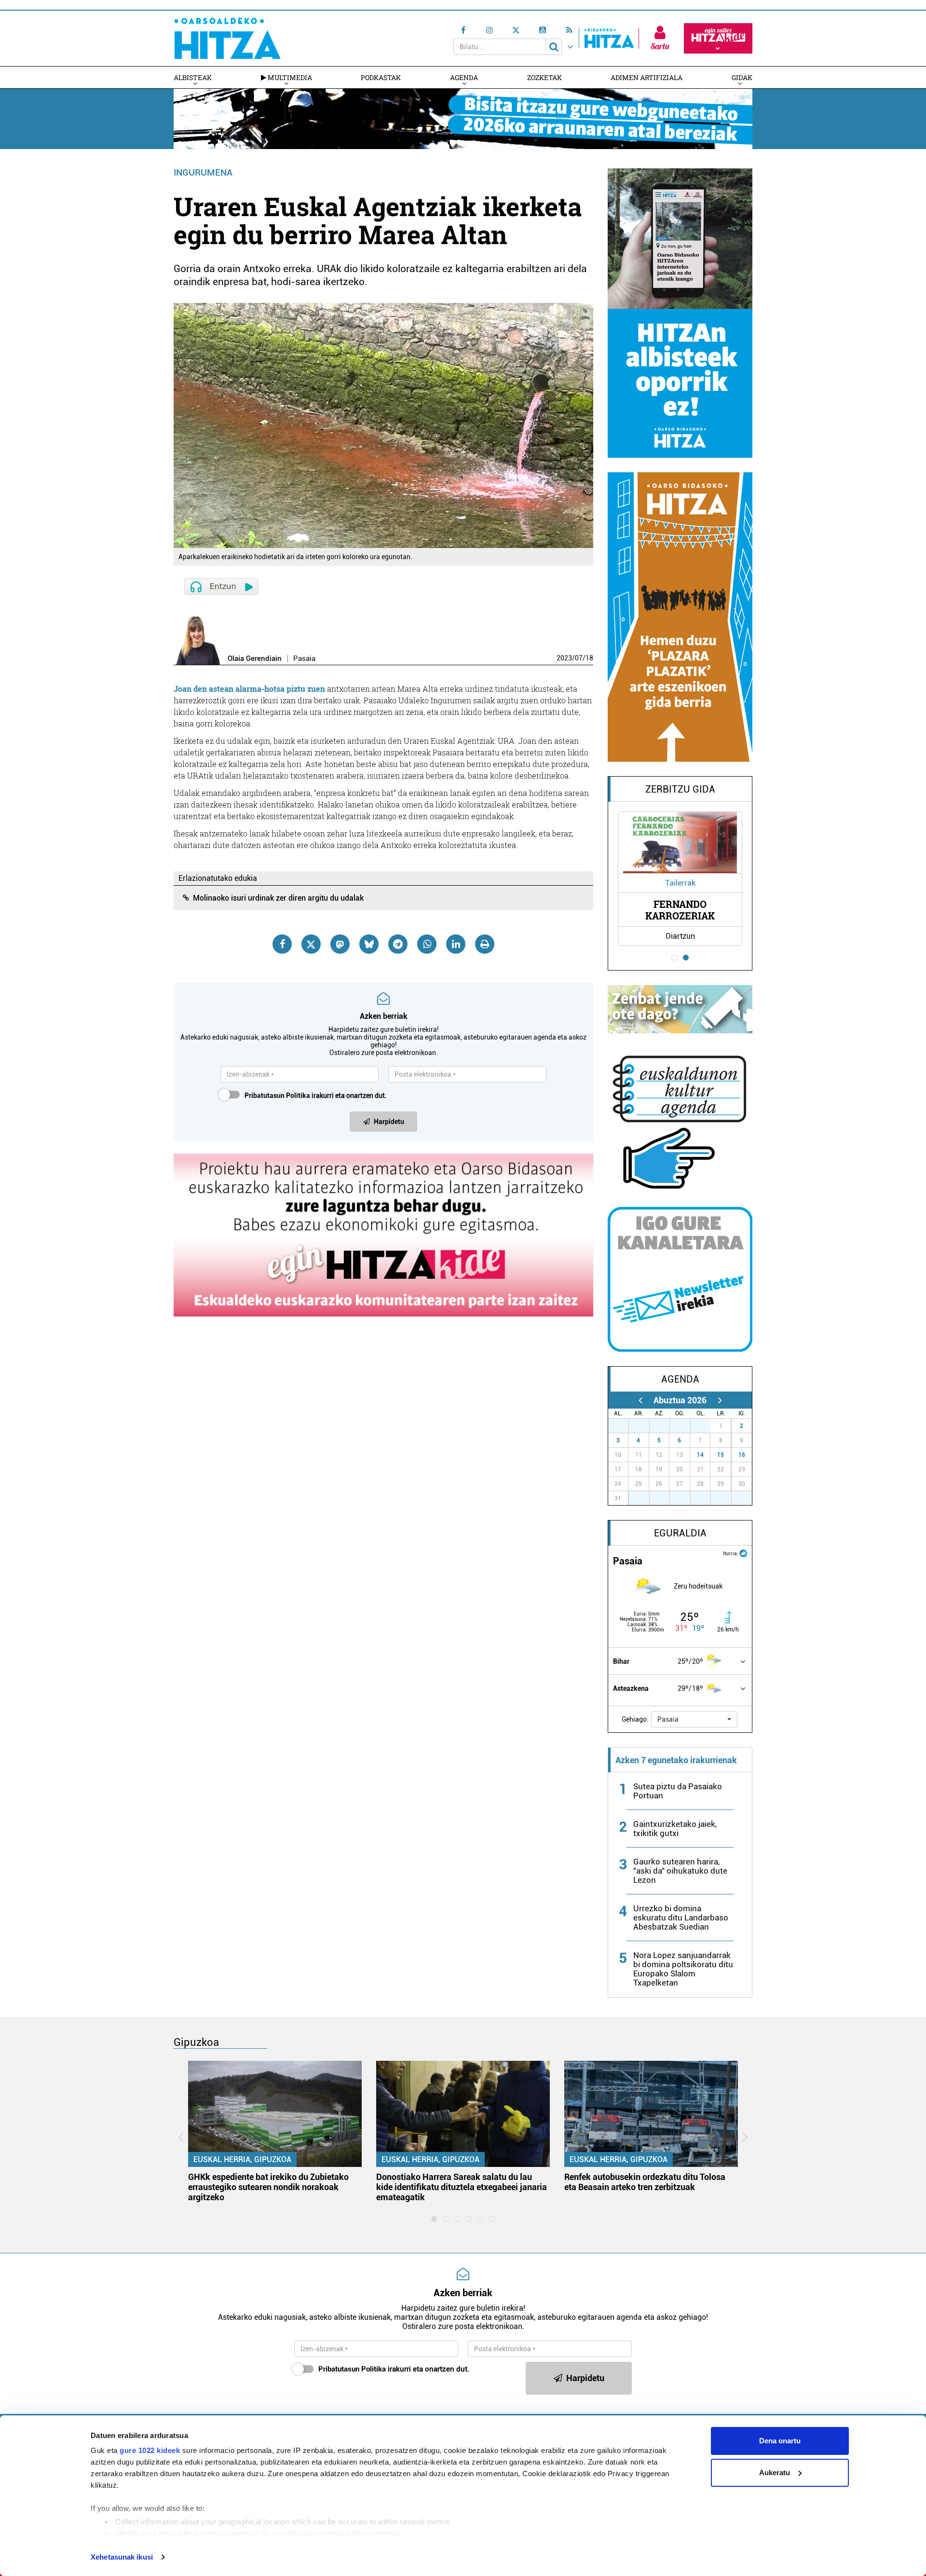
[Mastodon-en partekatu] (340, 944)
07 (579, 658)
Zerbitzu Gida (680, 789)
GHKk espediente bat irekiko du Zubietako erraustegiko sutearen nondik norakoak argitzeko (268, 2187)
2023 (564, 658)
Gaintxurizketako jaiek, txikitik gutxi (675, 1829)
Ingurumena (203, 172)
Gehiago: (635, 1719)
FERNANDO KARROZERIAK (680, 910)
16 (742, 1455)
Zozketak (545, 77)
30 (685, 1426)
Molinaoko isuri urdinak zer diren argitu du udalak (278, 898)
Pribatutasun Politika (277, 1096)
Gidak (742, 77)
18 (589, 658)
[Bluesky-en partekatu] (369, 944)
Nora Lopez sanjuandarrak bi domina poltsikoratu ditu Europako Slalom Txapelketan (683, 1969)
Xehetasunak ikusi (122, 2557)
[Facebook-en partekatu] (282, 944)
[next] (720, 1400)
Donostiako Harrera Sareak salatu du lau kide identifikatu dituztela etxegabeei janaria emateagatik (462, 2187)
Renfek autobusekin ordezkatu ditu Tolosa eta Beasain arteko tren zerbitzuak (645, 2182)
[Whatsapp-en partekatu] (427, 944)
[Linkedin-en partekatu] (456, 944)
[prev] (640, 1400)
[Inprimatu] (485, 944)
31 (706, 1426)
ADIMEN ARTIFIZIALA (647, 77)
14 (700, 1455)
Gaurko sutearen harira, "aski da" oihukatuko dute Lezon (680, 1871)
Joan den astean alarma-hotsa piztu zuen (249, 689)
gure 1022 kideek (150, 2450)
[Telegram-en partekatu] (398, 944)
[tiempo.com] (743, 1553)
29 (665, 1426)
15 (721, 1455)
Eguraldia (680, 1533)
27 (624, 1426)
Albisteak (193, 77)
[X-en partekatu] (311, 944)
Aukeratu (775, 2473)
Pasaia (304, 659)
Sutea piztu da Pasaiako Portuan (678, 1791)
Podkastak (381, 77)
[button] (694, 1719)
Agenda (464, 77)
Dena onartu (780, 2441)
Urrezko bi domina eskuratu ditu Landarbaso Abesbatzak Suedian (681, 1918)
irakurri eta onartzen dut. (316, 1096)
